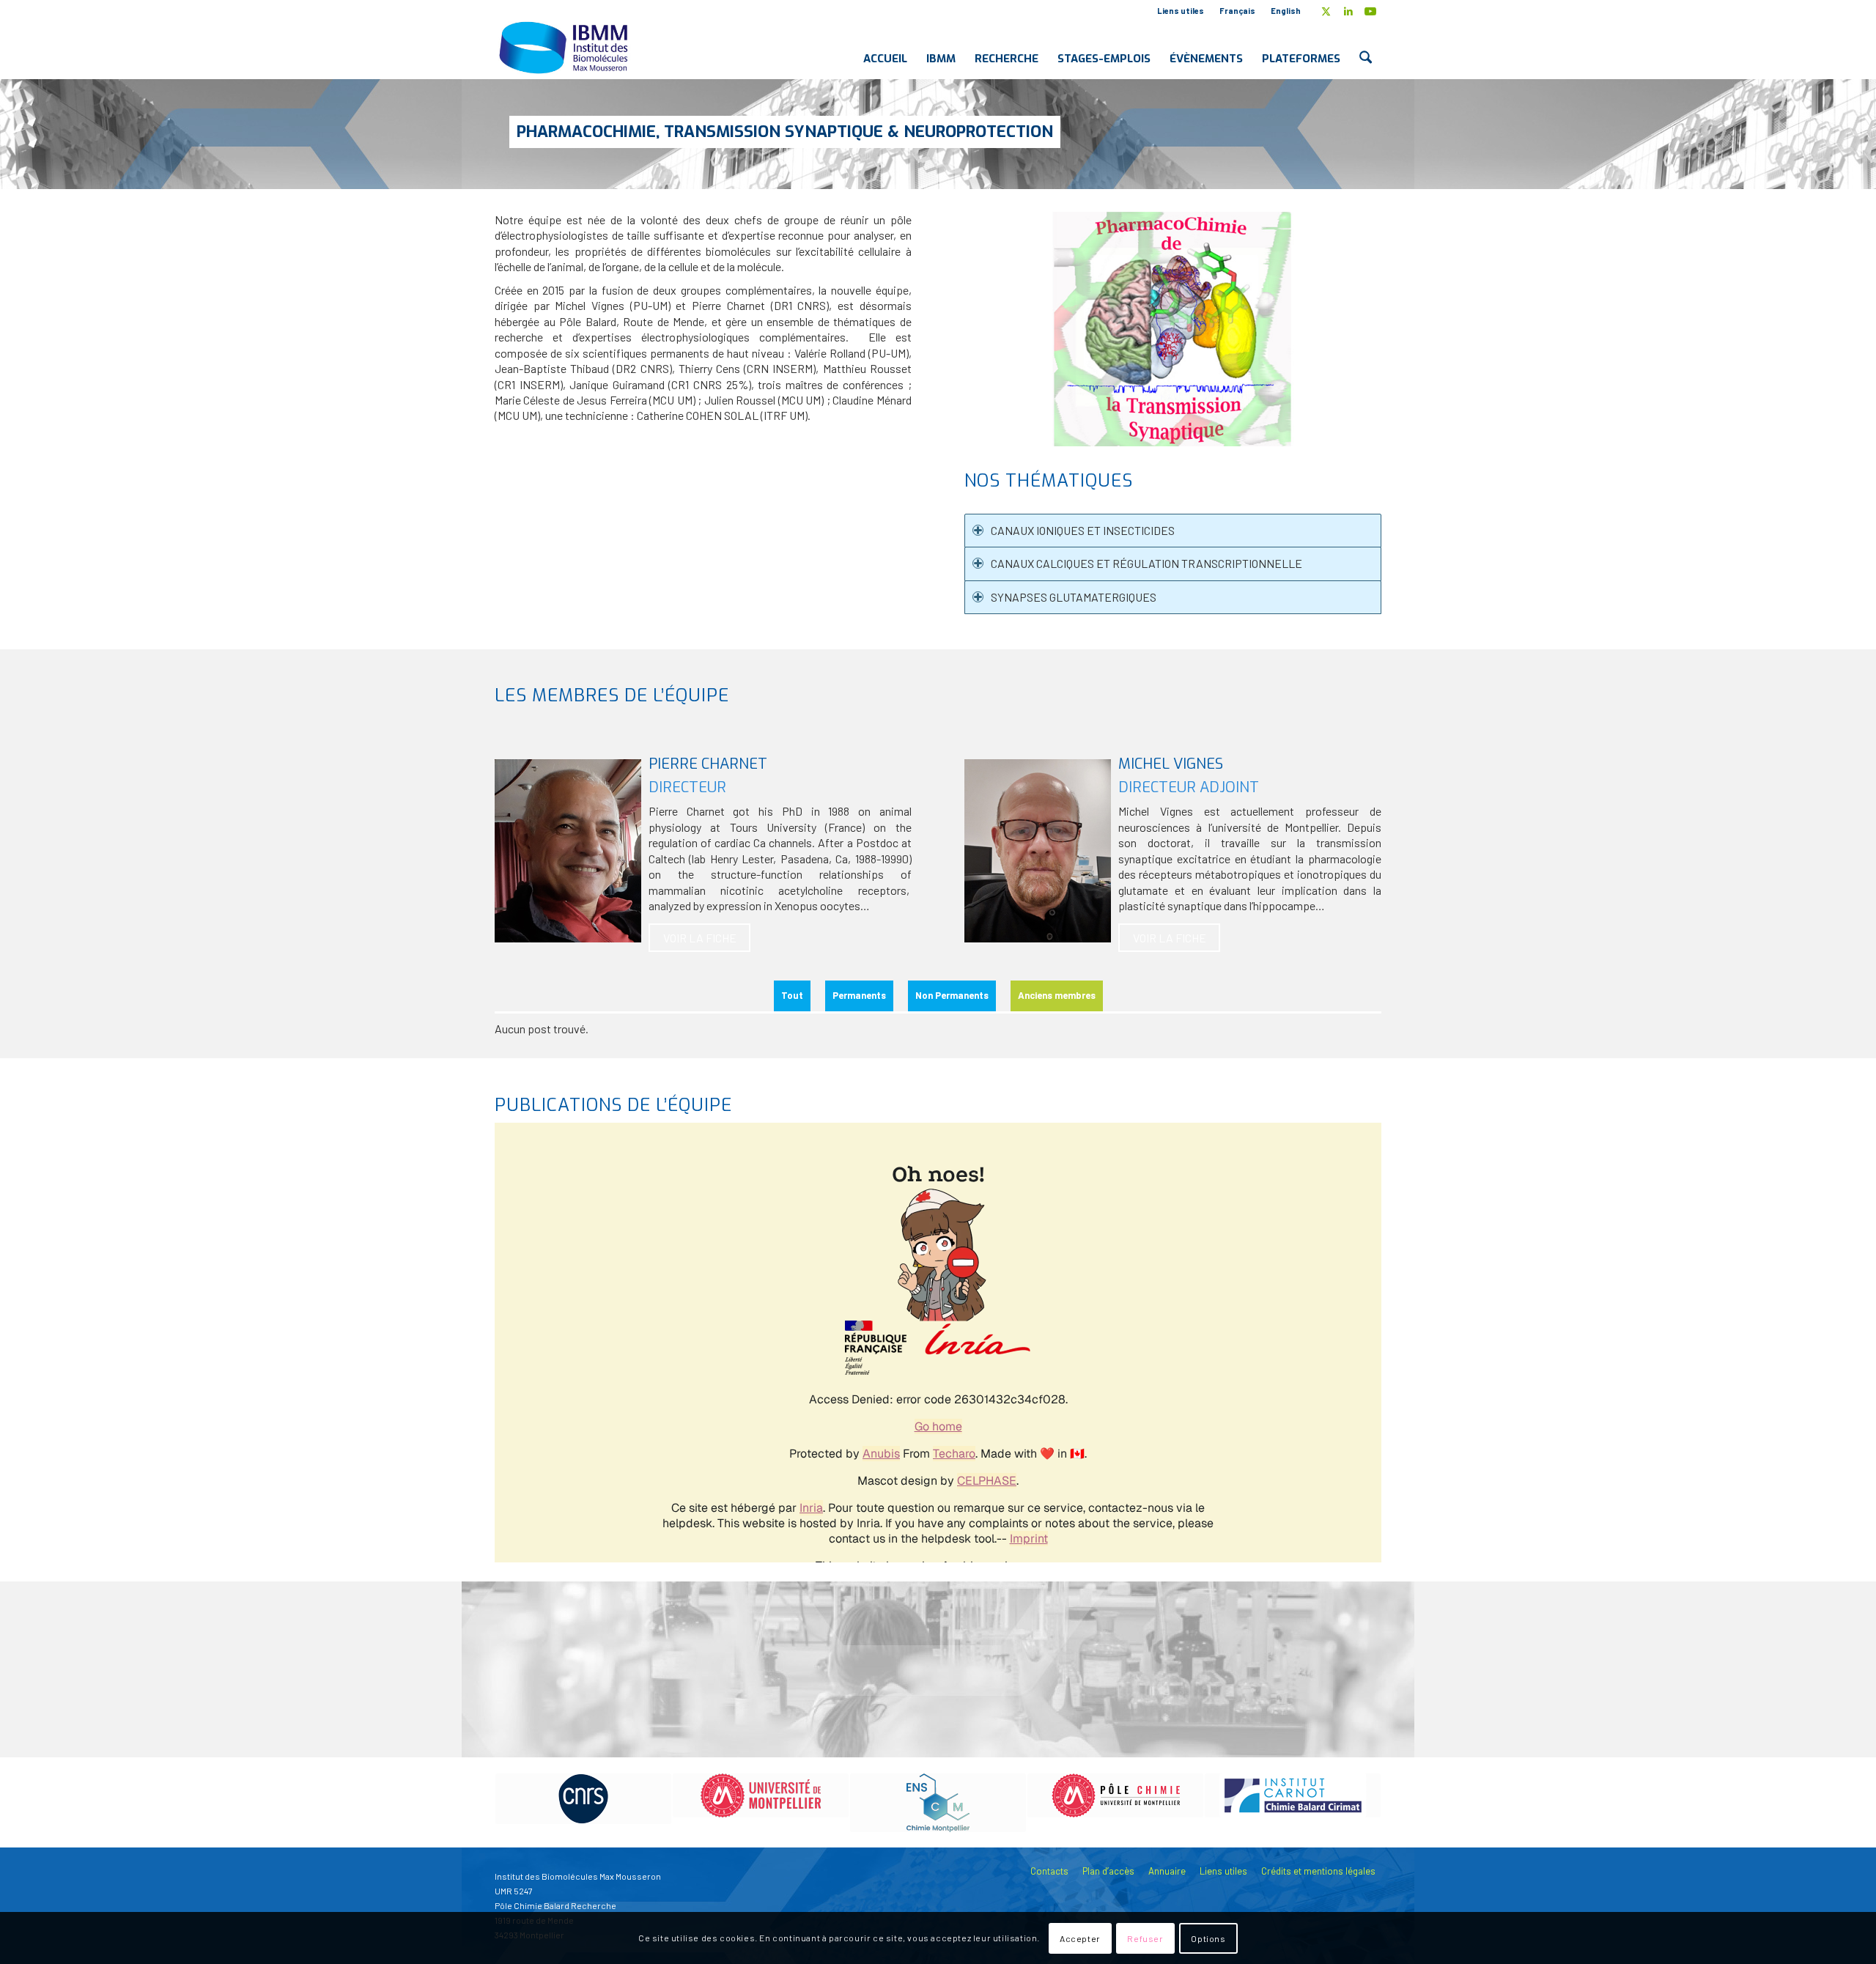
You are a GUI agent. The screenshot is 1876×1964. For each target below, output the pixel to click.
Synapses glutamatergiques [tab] (1074, 597)
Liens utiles (1181, 11)
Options (1208, 1938)
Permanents (859, 995)
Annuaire (1167, 1871)
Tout (792, 995)
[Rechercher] (1366, 47)
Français (1237, 11)
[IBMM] (565, 47)
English (1286, 11)
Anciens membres (1057, 995)
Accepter (1080, 1938)
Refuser (1145, 1938)
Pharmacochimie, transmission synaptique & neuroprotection (785, 132)
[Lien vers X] (1326, 11)
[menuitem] (1181, 11)
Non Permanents (952, 995)
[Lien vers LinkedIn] (1348, 11)
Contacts (1049, 1871)
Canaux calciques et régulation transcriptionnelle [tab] (1146, 563)
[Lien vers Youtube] (1370, 11)
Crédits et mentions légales (1318, 1871)
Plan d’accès (1108, 1871)
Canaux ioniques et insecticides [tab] (1083, 530)
